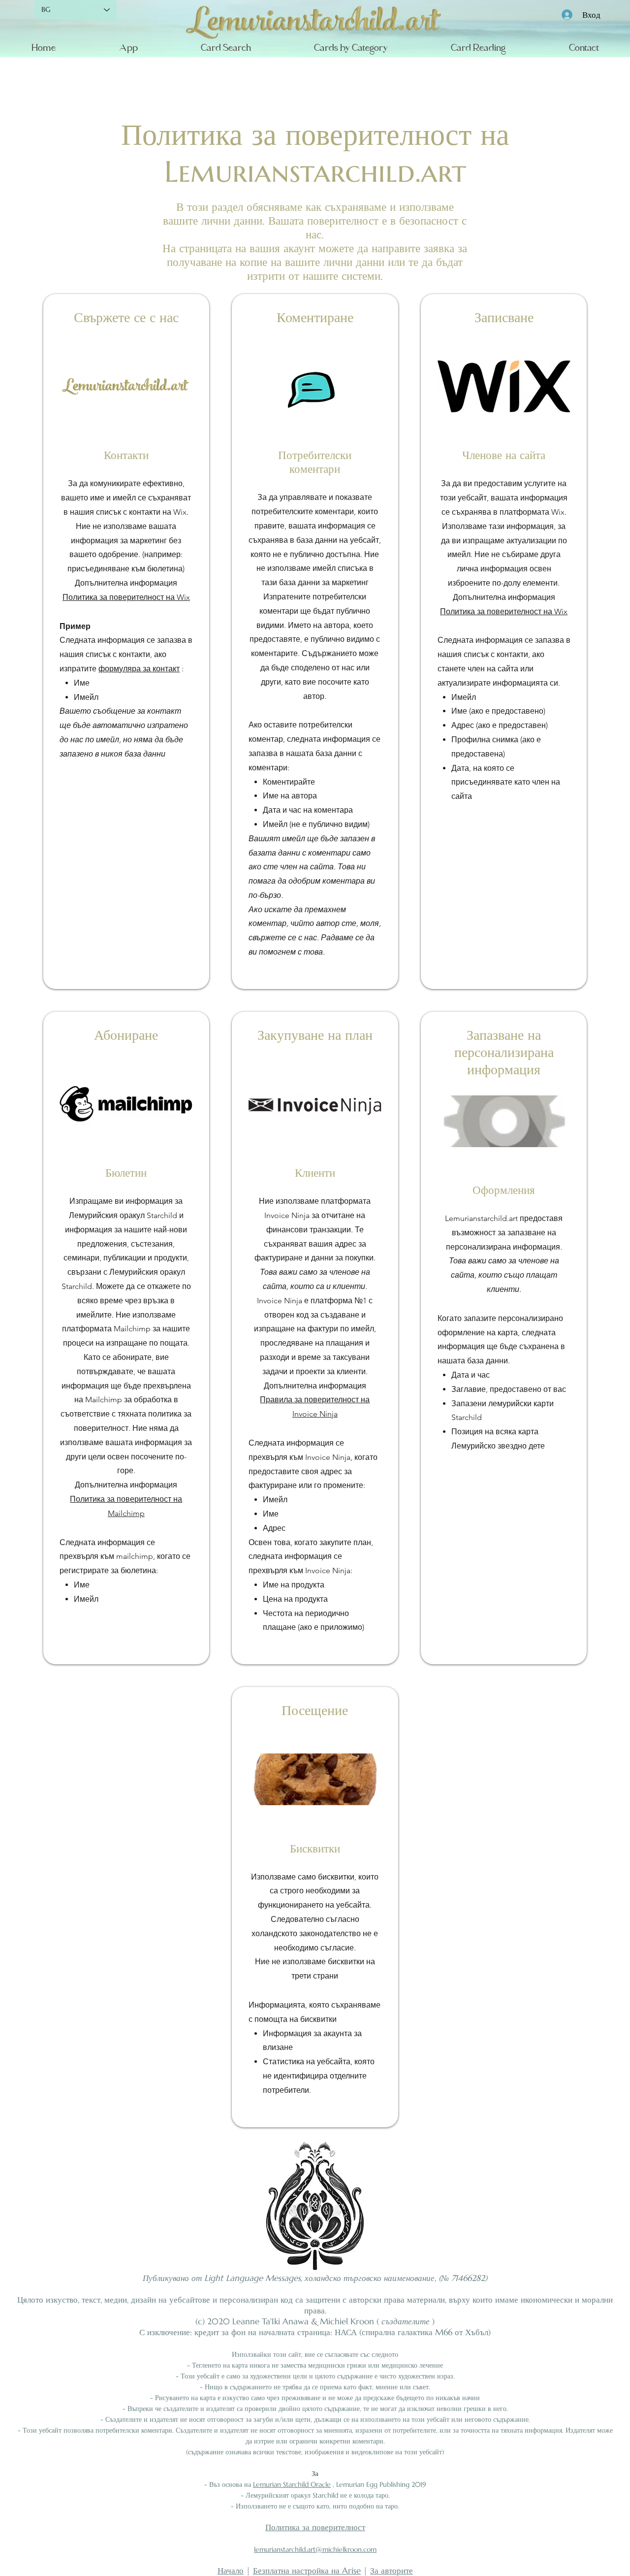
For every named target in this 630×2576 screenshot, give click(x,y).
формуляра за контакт (139, 669)
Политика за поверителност (315, 2527)
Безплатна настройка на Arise (307, 2571)
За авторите (392, 2571)
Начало (231, 2571)
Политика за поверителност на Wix (126, 597)
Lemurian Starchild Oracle (292, 2484)
